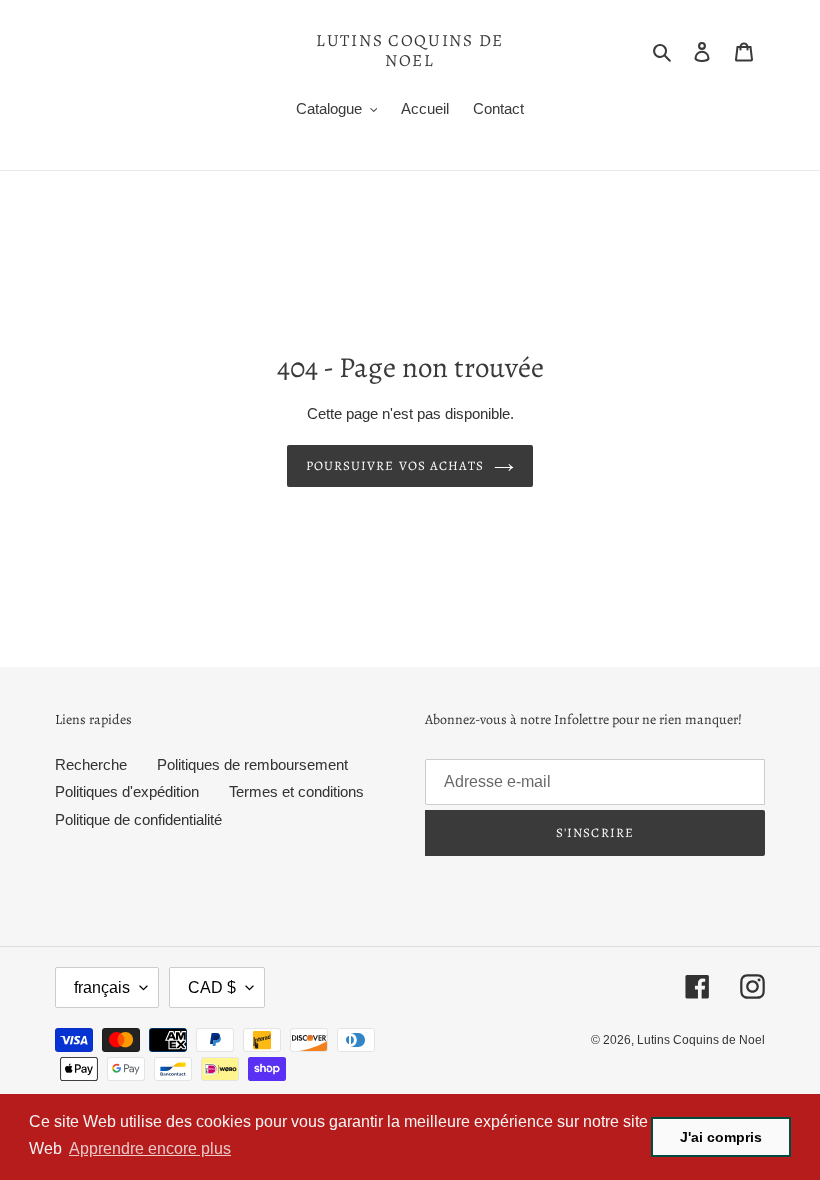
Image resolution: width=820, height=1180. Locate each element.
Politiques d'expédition (127, 791)
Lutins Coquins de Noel (410, 51)
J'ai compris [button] (721, 1137)
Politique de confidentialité (138, 819)
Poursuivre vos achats (395, 465)
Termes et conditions (296, 791)
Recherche (91, 764)
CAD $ (212, 987)
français (102, 987)
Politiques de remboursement (252, 764)
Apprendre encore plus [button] (150, 1148)
